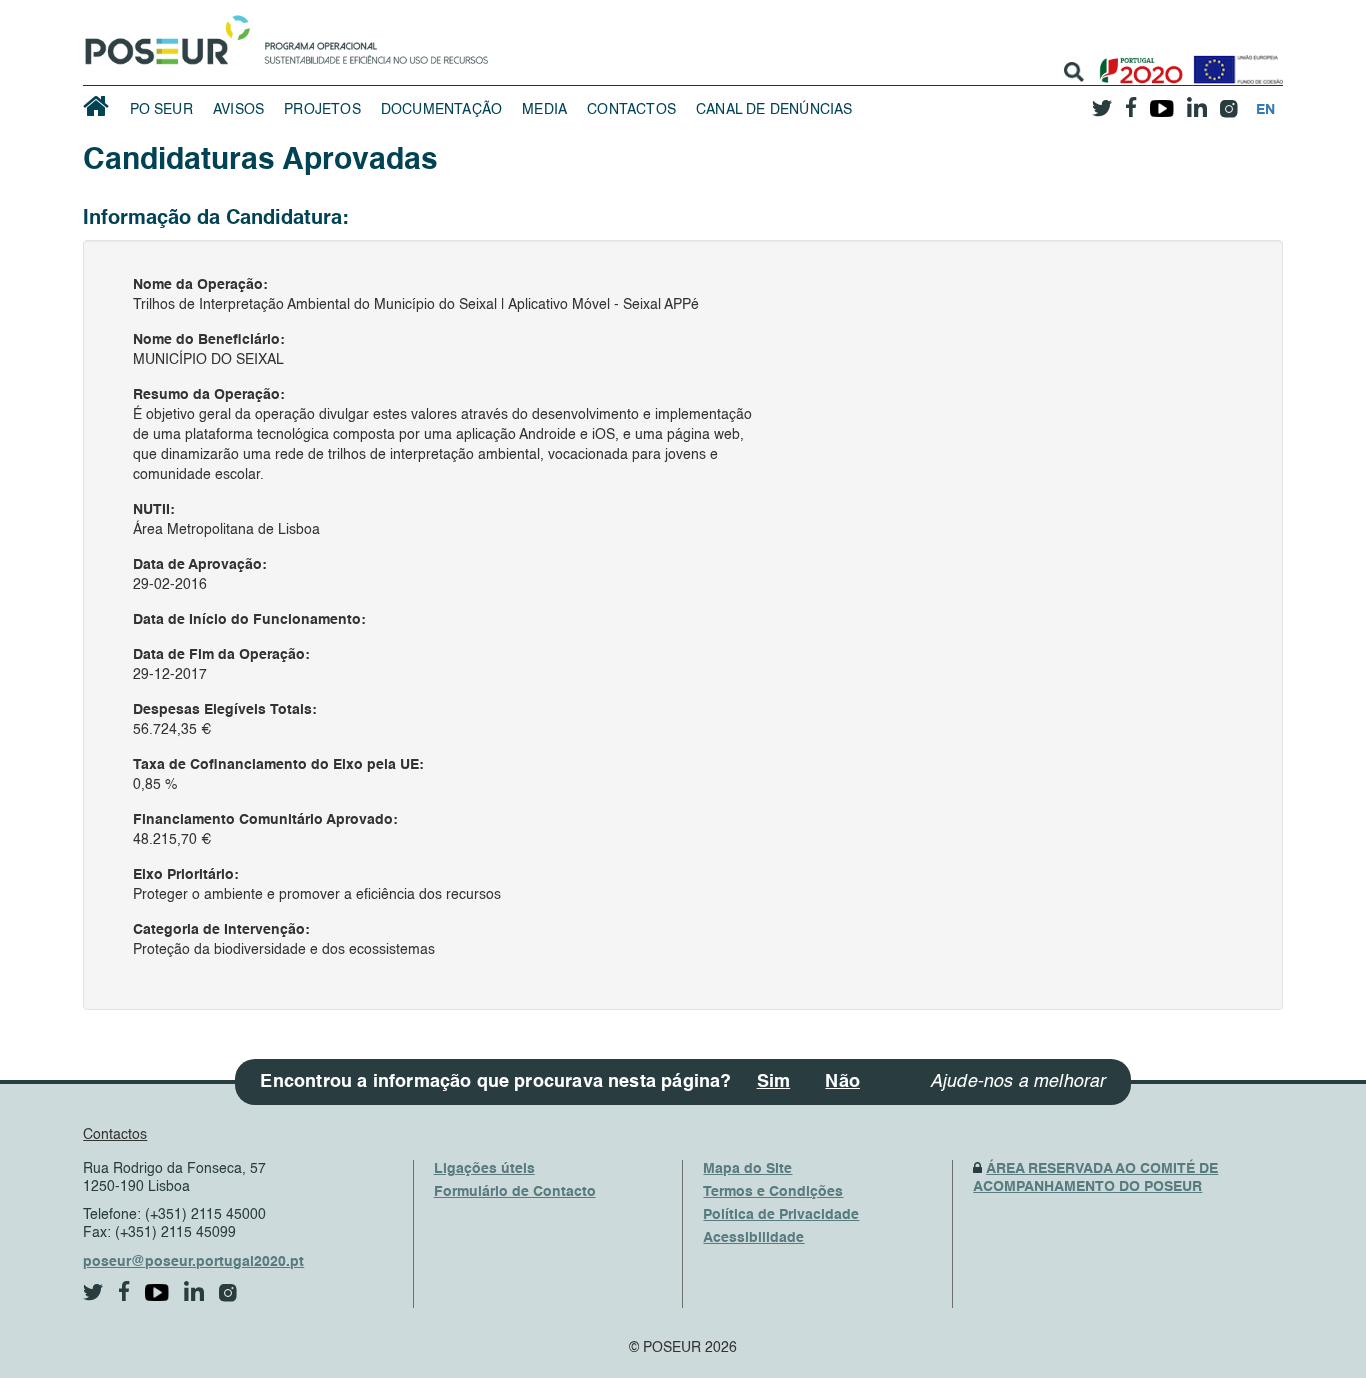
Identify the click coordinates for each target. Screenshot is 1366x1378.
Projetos (322, 110)
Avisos (238, 110)
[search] (1074, 72)
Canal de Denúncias (774, 110)
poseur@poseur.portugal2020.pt (193, 1262)
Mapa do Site (747, 1169)
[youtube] (1162, 101)
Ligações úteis (484, 1169)
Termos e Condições (773, 1192)
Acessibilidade (753, 1238)
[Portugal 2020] (1136, 62)
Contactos (631, 110)
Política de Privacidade (781, 1215)
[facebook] (1132, 101)
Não (842, 1082)
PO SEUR (161, 110)
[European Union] (1234, 62)
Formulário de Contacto (515, 1192)
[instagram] (1229, 101)
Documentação (441, 110)
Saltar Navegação (550, 10)
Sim (774, 1082)
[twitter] (1103, 101)
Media (544, 110)
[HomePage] (164, 35)
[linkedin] (1197, 101)
